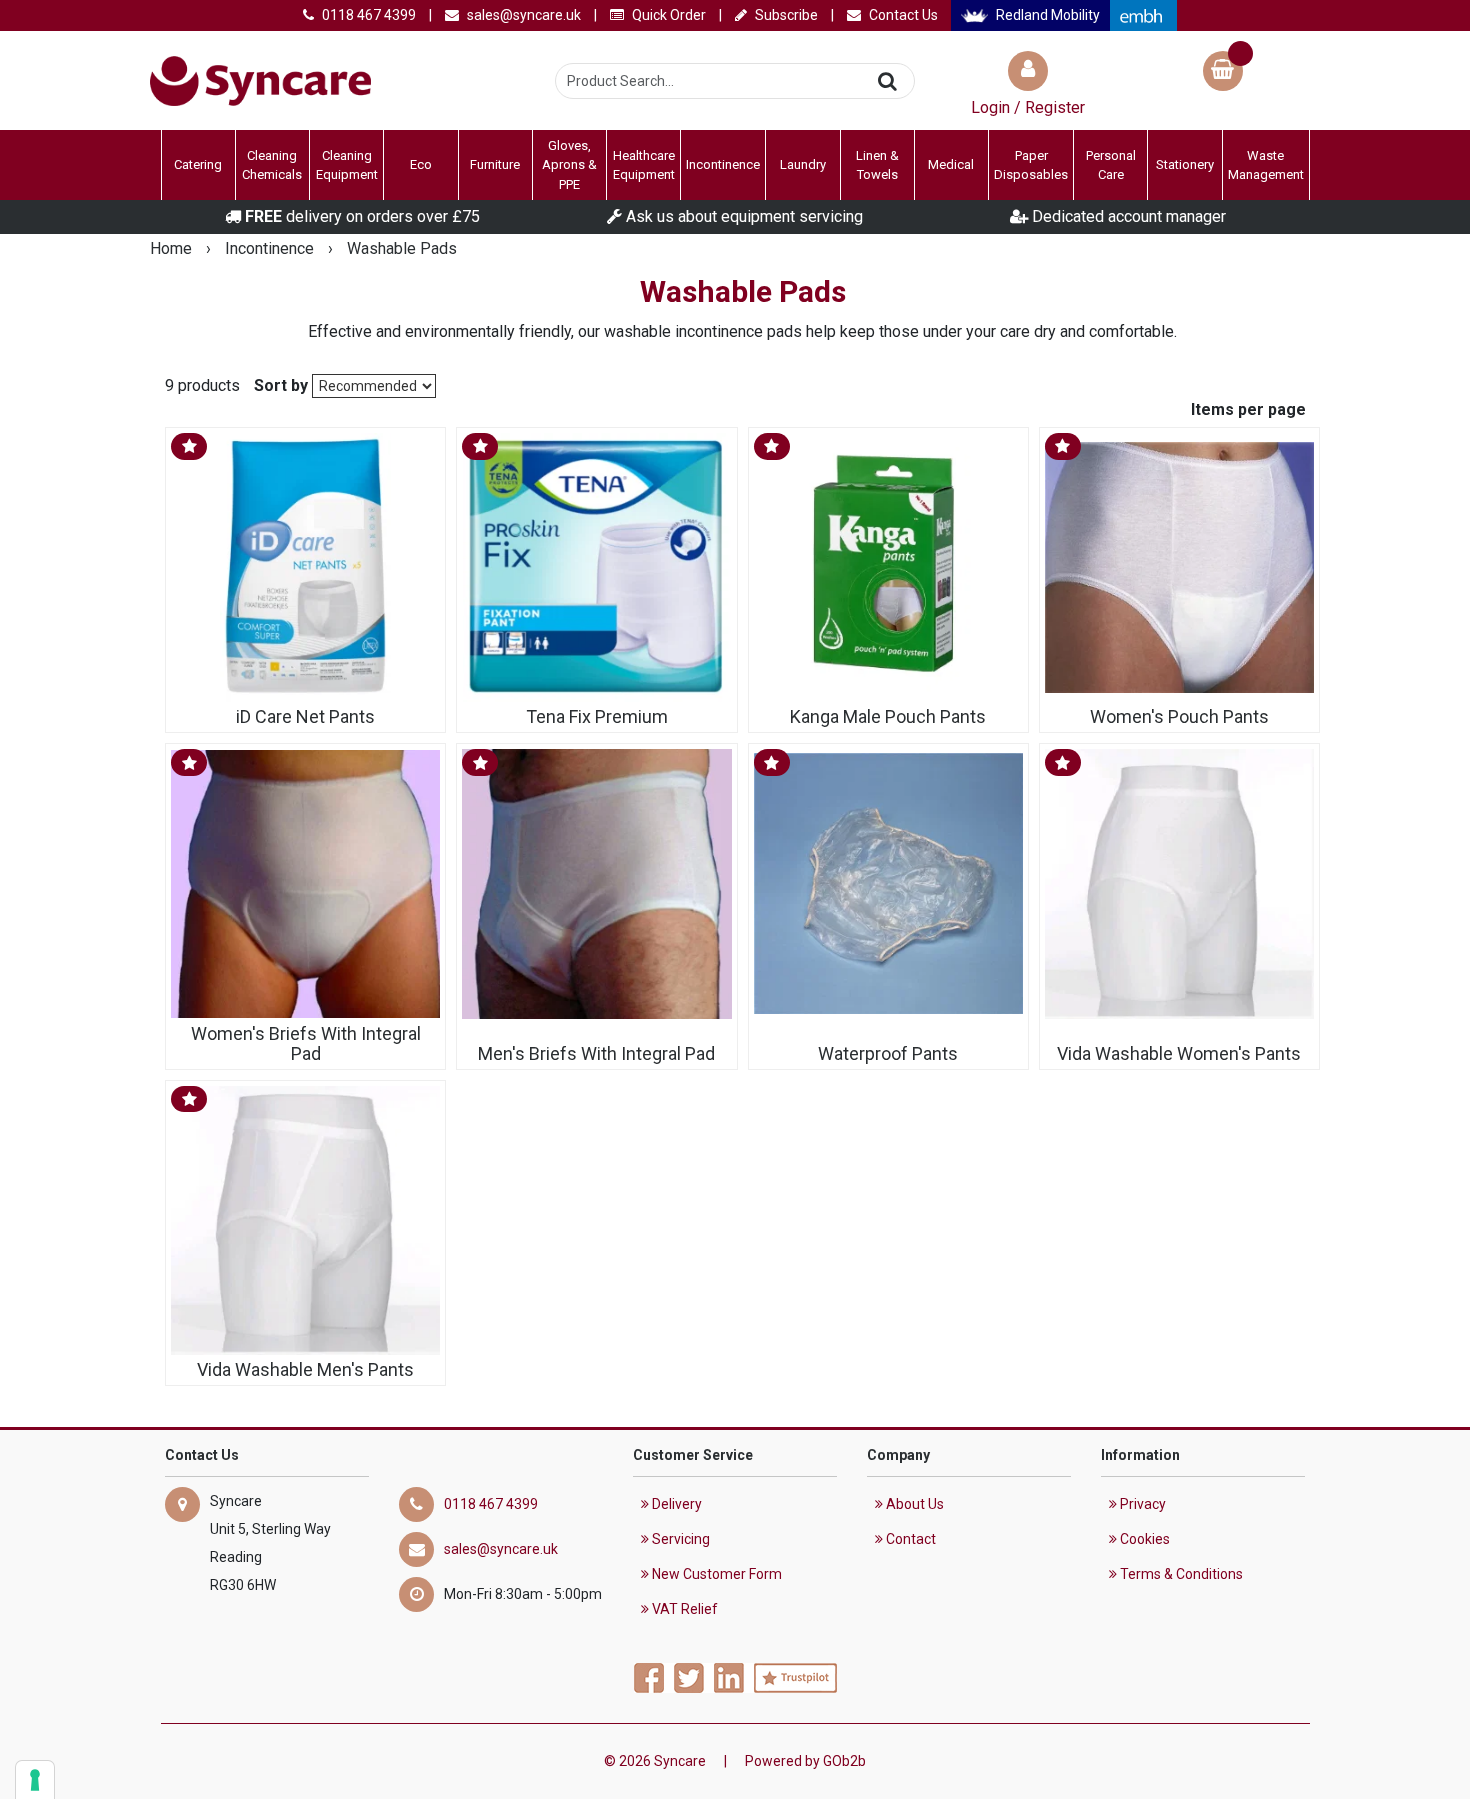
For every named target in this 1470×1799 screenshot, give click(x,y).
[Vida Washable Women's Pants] (1179, 883)
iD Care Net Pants (305, 717)
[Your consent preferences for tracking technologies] (35, 1780)
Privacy (1141, 1504)
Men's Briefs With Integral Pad (596, 1053)
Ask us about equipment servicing (742, 216)
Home (173, 248)
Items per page (1248, 409)
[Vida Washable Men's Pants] (305, 1220)
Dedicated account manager (1127, 216)
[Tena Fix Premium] (596, 567)
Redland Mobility (1046, 15)
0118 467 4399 (367, 15)
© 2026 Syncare (655, 1761)
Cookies (1143, 1539)
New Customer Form (715, 1574)
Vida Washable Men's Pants (305, 1370)
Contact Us (902, 15)
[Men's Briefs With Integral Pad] (596, 883)
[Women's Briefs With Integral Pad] (305, 883)
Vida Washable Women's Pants (1179, 1053)
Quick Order (667, 15)
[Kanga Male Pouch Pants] (888, 567)
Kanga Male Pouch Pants (888, 717)
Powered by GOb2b (805, 1761)
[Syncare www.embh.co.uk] (1143, 15)
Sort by (281, 385)
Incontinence (271, 248)
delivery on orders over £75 (362, 216)
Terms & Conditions (1180, 1574)
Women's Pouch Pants (1179, 717)
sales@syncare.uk (522, 15)
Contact (909, 1539)
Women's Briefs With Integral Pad (306, 1044)
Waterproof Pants (888, 1053)
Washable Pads (402, 248)
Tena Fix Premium (597, 717)
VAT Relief (683, 1609)
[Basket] (1223, 73)
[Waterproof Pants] (888, 883)
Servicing (679, 1539)
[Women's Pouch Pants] (1179, 567)
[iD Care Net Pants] (305, 567)
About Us (913, 1504)
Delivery (675, 1504)
